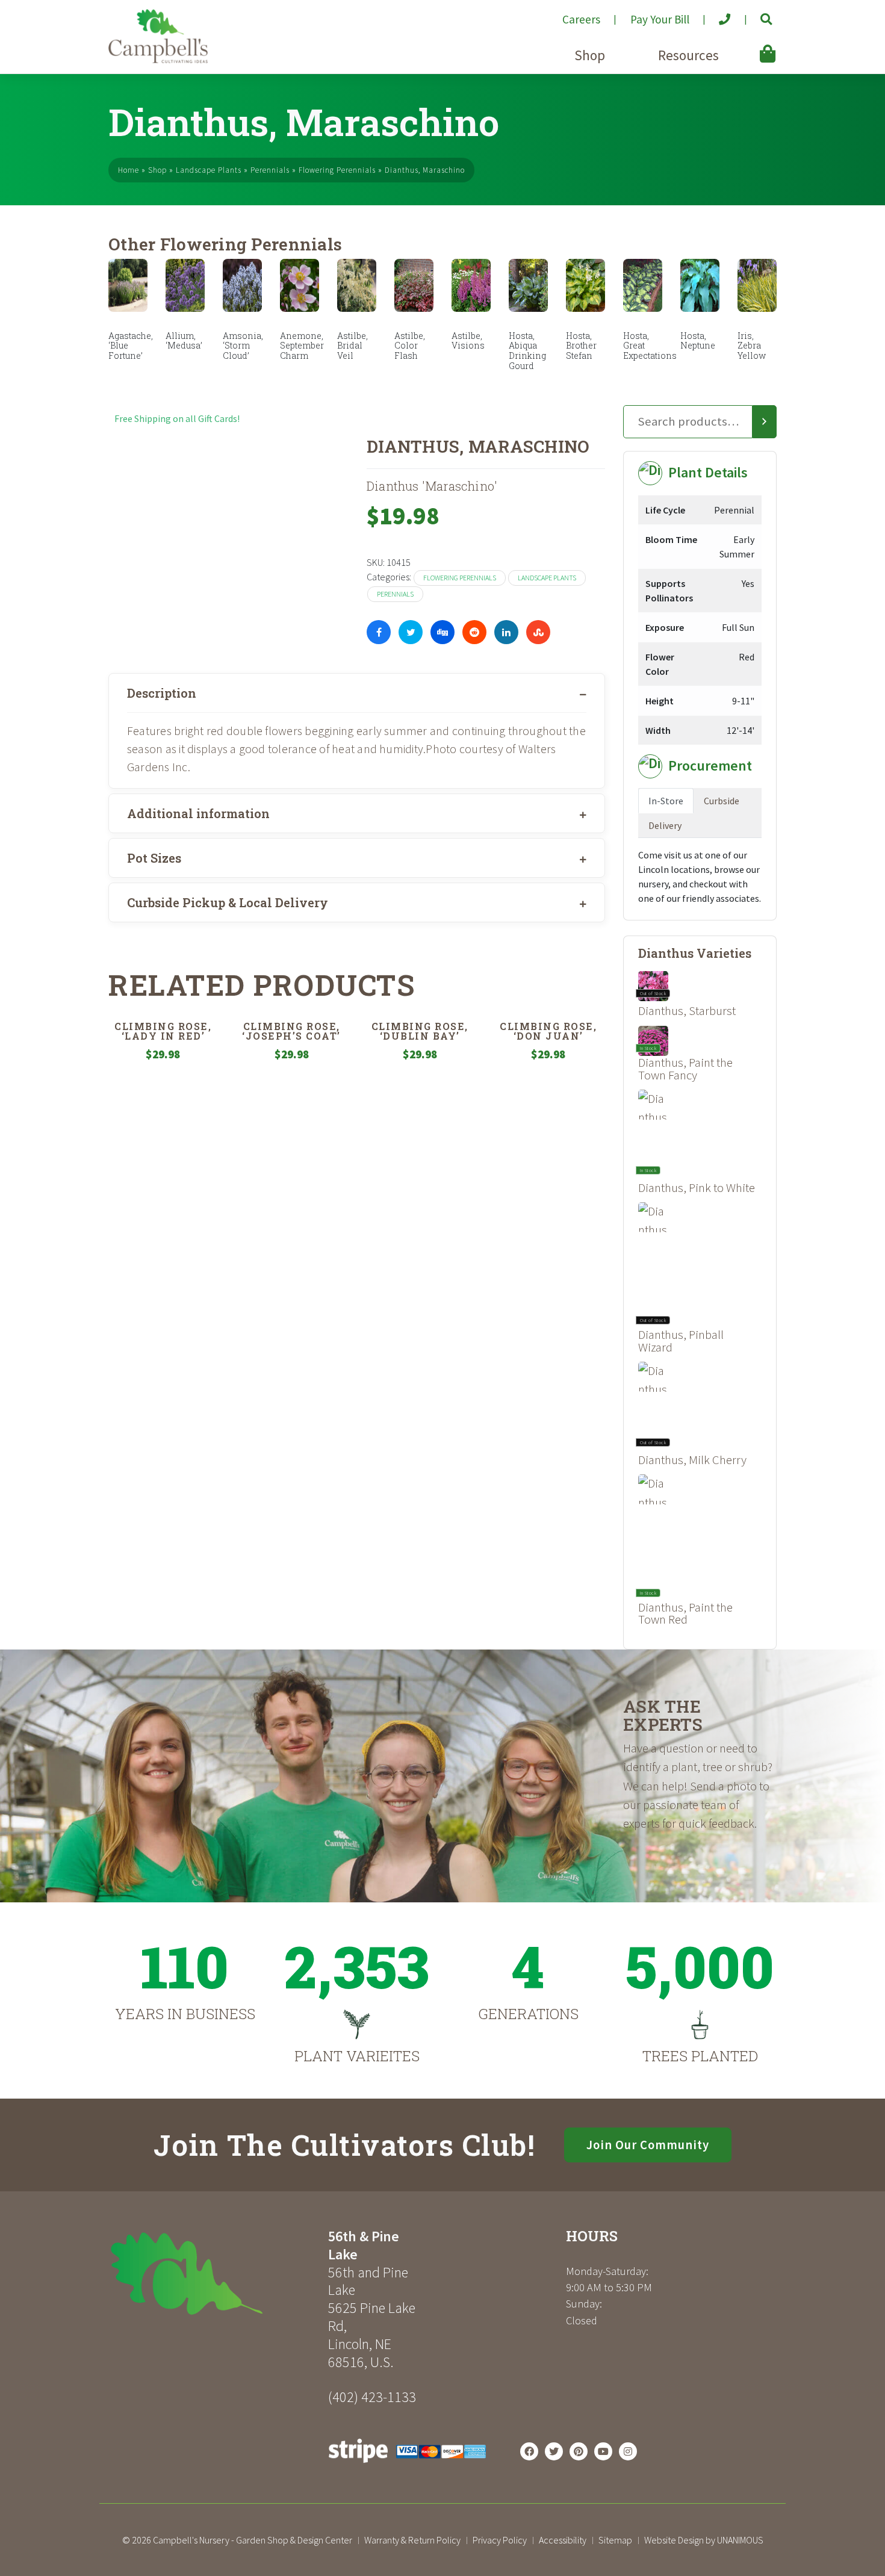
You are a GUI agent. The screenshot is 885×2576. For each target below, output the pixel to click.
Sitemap (615, 2540)
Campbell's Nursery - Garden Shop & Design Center (253, 2540)
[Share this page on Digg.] (442, 632)
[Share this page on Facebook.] (379, 632)
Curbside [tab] (722, 801)
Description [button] (162, 693)
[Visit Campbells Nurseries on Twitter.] (554, 2451)
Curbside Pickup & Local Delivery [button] (228, 902)
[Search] (765, 422)
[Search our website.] (756, 14)
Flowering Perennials (337, 170)
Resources (688, 55)
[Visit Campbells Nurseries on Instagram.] (628, 2451)
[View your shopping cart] (750, 45)
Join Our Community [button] (648, 2145)
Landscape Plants (209, 170)
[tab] (357, 693)
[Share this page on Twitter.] (411, 632)
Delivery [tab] (665, 825)
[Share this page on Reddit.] (474, 632)
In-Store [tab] (666, 801)
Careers (581, 19)
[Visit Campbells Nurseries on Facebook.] (529, 2451)
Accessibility (563, 2540)
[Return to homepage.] (214, 2273)
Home (129, 170)
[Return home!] (158, 60)
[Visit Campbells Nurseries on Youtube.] (603, 2451)
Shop (590, 55)
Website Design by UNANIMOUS (704, 2540)
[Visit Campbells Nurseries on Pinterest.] (579, 2451)
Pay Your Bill (660, 19)
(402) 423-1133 (372, 2397)
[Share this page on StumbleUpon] (538, 632)
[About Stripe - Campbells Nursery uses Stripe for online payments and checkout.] (407, 2466)
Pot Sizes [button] (154, 858)
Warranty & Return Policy (412, 2540)
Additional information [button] (198, 813)
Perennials (270, 170)
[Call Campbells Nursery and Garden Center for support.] (715, 14)
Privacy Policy (500, 2540)
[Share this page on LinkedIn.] (506, 632)
